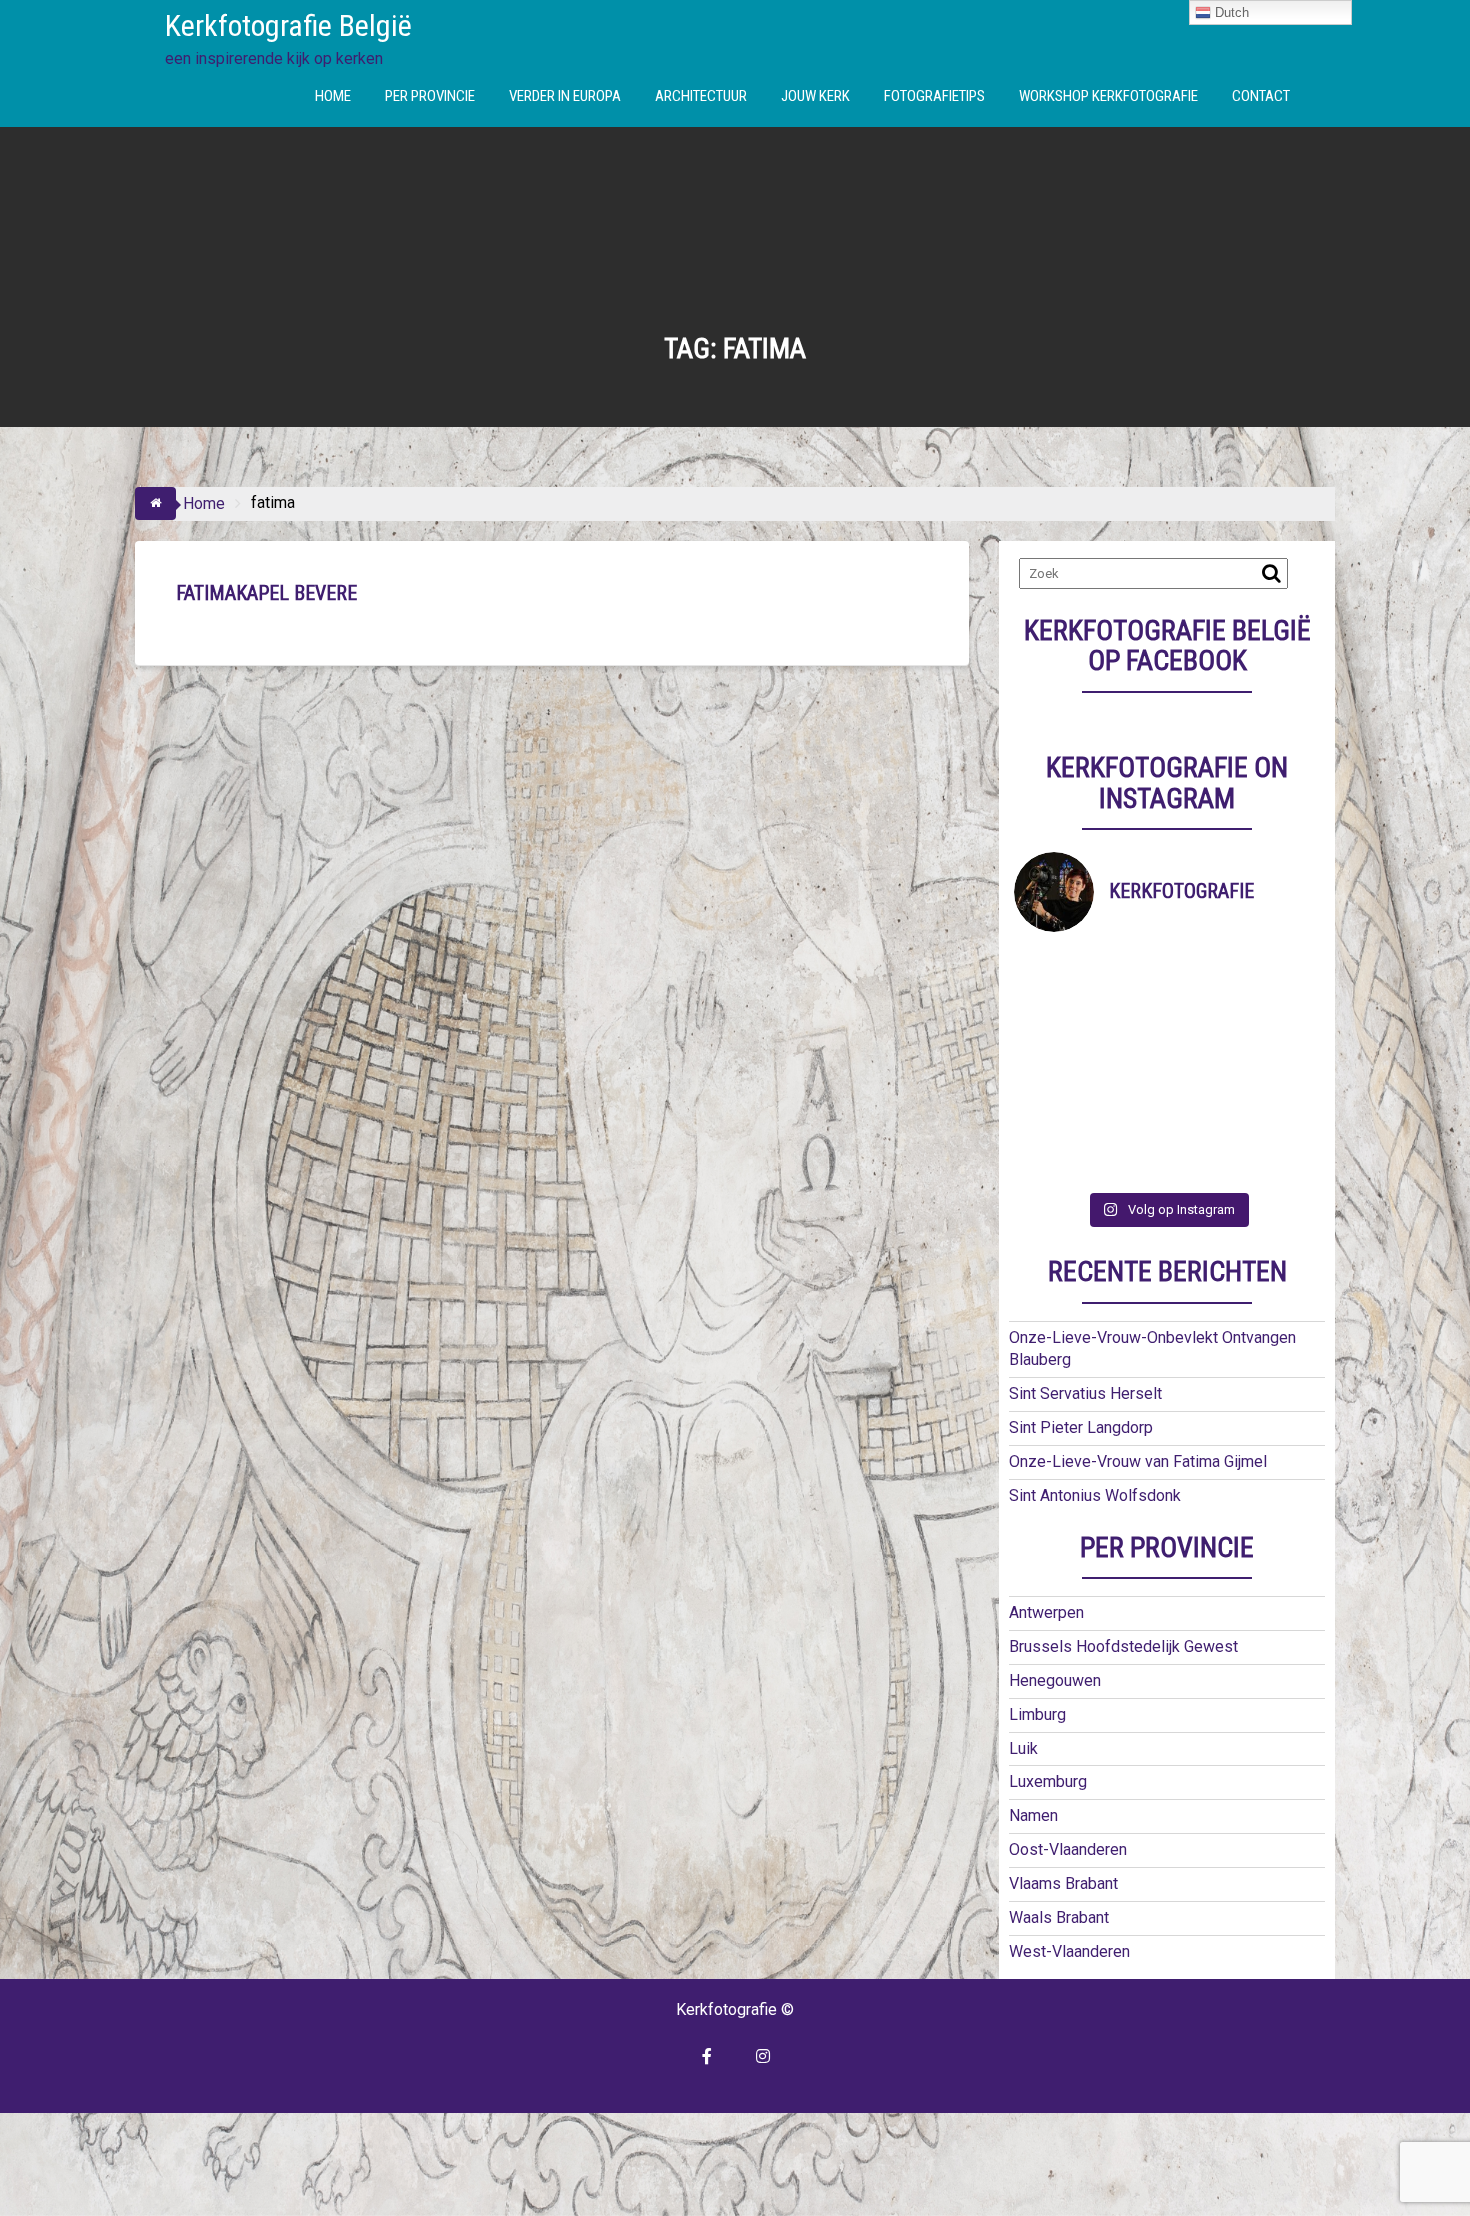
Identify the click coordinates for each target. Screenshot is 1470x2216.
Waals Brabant (1059, 1917)
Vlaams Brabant (1063, 1883)
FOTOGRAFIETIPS (934, 96)
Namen (1033, 1815)
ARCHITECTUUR (701, 96)
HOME (333, 96)
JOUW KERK (815, 96)
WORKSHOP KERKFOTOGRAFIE (1108, 96)
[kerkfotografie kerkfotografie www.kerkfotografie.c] (1205, 1112)
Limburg (1037, 1714)
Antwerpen (1046, 1612)
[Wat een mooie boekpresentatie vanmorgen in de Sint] (1205, 1017)
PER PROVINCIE (430, 96)
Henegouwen (1055, 1680)
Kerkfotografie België (288, 25)
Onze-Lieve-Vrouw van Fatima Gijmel (1138, 1461)
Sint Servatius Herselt (1085, 1393)
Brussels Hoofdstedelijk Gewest (1123, 1646)
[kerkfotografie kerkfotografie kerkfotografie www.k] (1052, 970)
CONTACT (1261, 96)
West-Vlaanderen (1069, 1951)
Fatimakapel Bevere (266, 593)
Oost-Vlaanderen (1068, 1849)
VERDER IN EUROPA (565, 96)
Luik (1023, 1748)
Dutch (1230, 12)
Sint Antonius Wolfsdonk (1095, 1495)
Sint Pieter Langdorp (1081, 1427)
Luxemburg (1048, 1781)
